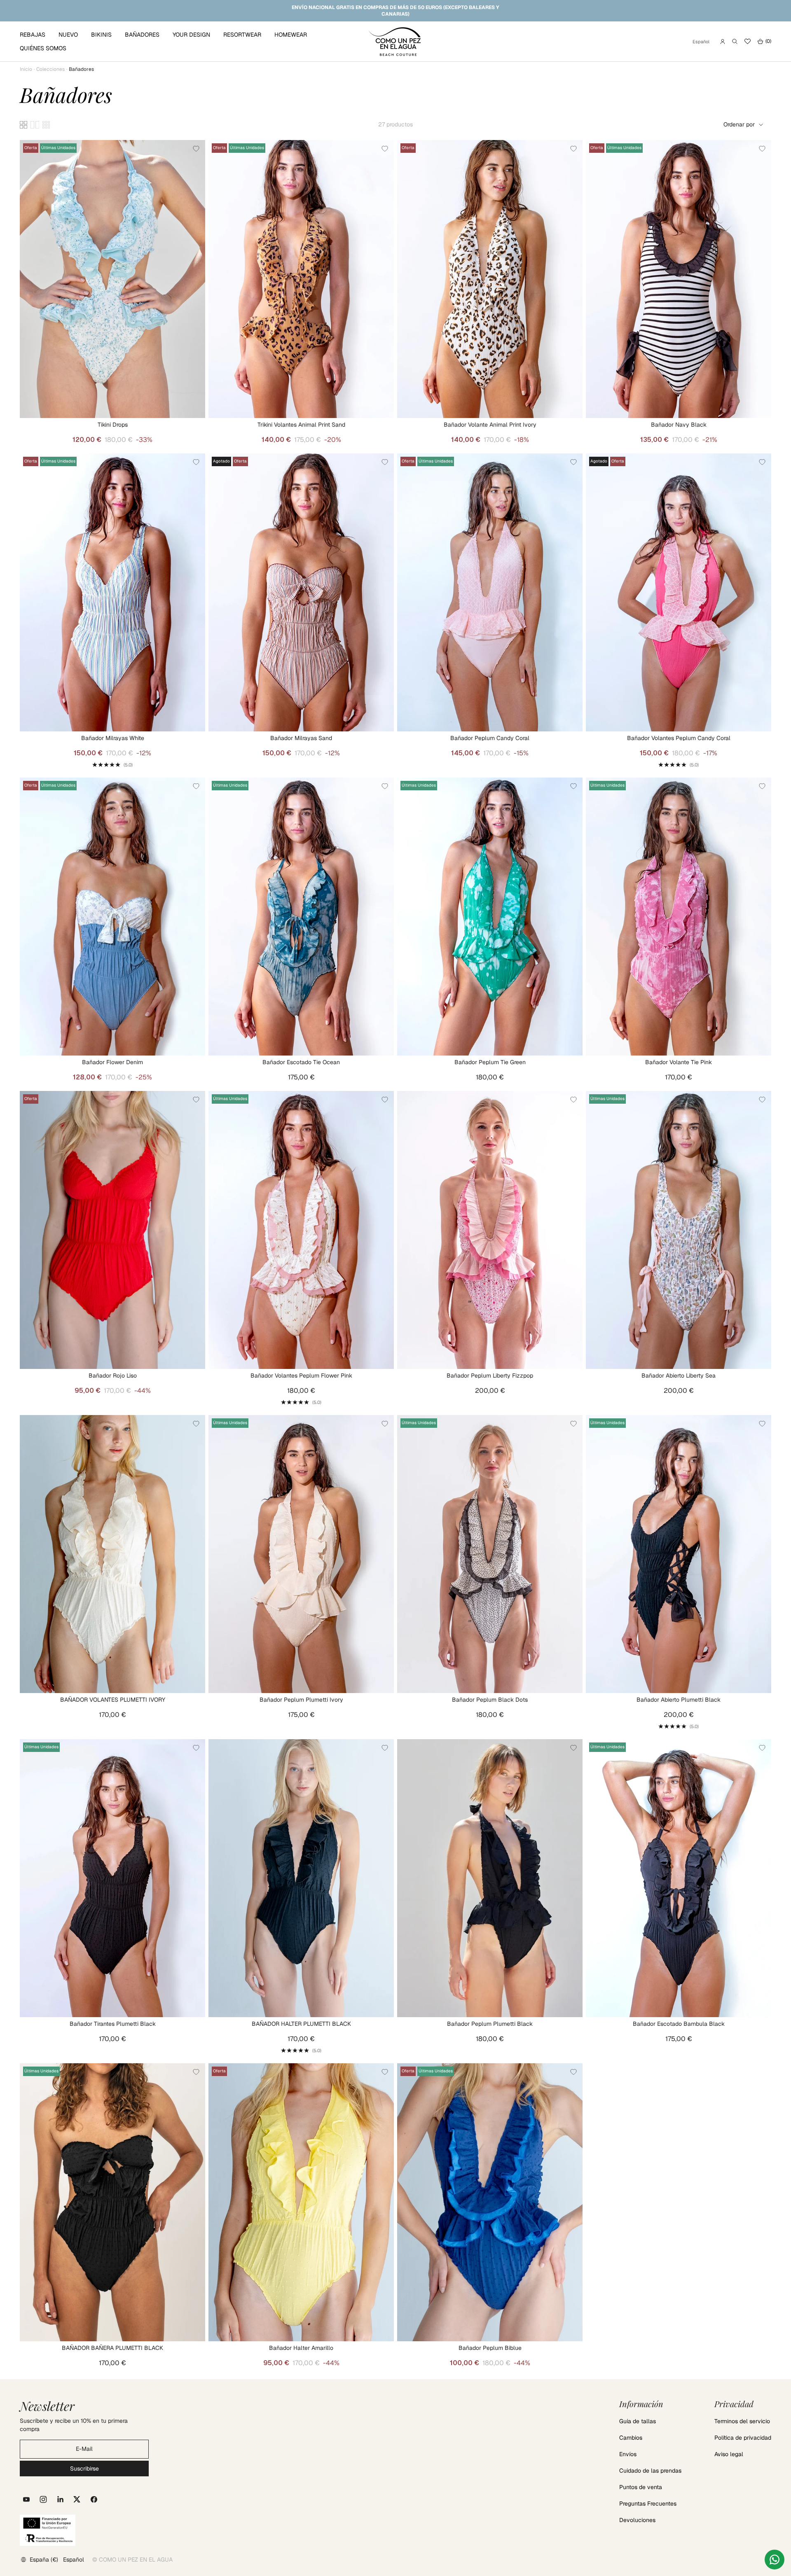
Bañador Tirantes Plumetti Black (113, 2024)
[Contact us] (775, 2560)
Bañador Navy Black (679, 425)
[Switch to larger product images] (23, 125)
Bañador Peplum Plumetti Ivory (301, 1700)
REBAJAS (33, 35)
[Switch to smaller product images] (35, 125)
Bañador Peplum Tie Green (490, 1062)
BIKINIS (101, 35)
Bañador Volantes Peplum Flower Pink (301, 1376)
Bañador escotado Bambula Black (679, 2024)
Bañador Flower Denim (112, 1062)
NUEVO (68, 35)
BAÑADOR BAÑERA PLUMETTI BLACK (112, 2348)
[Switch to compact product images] (46, 125)
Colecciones (50, 69)
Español (701, 42)
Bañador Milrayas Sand (301, 738)
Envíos (628, 2454)
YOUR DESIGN (191, 35)
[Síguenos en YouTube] (26, 2499)
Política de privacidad (743, 2438)
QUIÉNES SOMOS (43, 48)
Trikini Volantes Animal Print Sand (301, 425)
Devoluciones (637, 2520)
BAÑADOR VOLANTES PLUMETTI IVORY (113, 1700)
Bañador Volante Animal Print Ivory (490, 425)
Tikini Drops (113, 425)
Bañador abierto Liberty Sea (679, 1376)
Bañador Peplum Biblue (490, 2348)
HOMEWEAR (291, 35)
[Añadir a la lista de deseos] (196, 149)
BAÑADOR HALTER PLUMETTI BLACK (301, 2024)
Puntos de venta (641, 2487)
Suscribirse (84, 2469)
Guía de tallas (638, 2421)
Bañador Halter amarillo (301, 2348)
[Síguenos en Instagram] (43, 2499)
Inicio (26, 69)
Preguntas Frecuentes (648, 2504)
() (764, 41)
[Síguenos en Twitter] (77, 2499)
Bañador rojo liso (113, 1376)
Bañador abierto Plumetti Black (679, 1700)
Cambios (631, 2438)
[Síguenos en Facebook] (94, 2499)
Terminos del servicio (742, 2421)
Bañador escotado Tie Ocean (301, 1062)
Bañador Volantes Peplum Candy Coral (679, 738)
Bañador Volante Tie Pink (679, 1062)
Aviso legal (729, 2454)
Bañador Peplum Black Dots (490, 1700)
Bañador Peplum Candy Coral (490, 738)
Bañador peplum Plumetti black (490, 2024)
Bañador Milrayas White (113, 738)
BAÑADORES (142, 35)
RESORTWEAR (242, 35)
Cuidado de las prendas (650, 2471)
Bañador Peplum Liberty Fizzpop (490, 1376)
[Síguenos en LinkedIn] (60, 2499)
